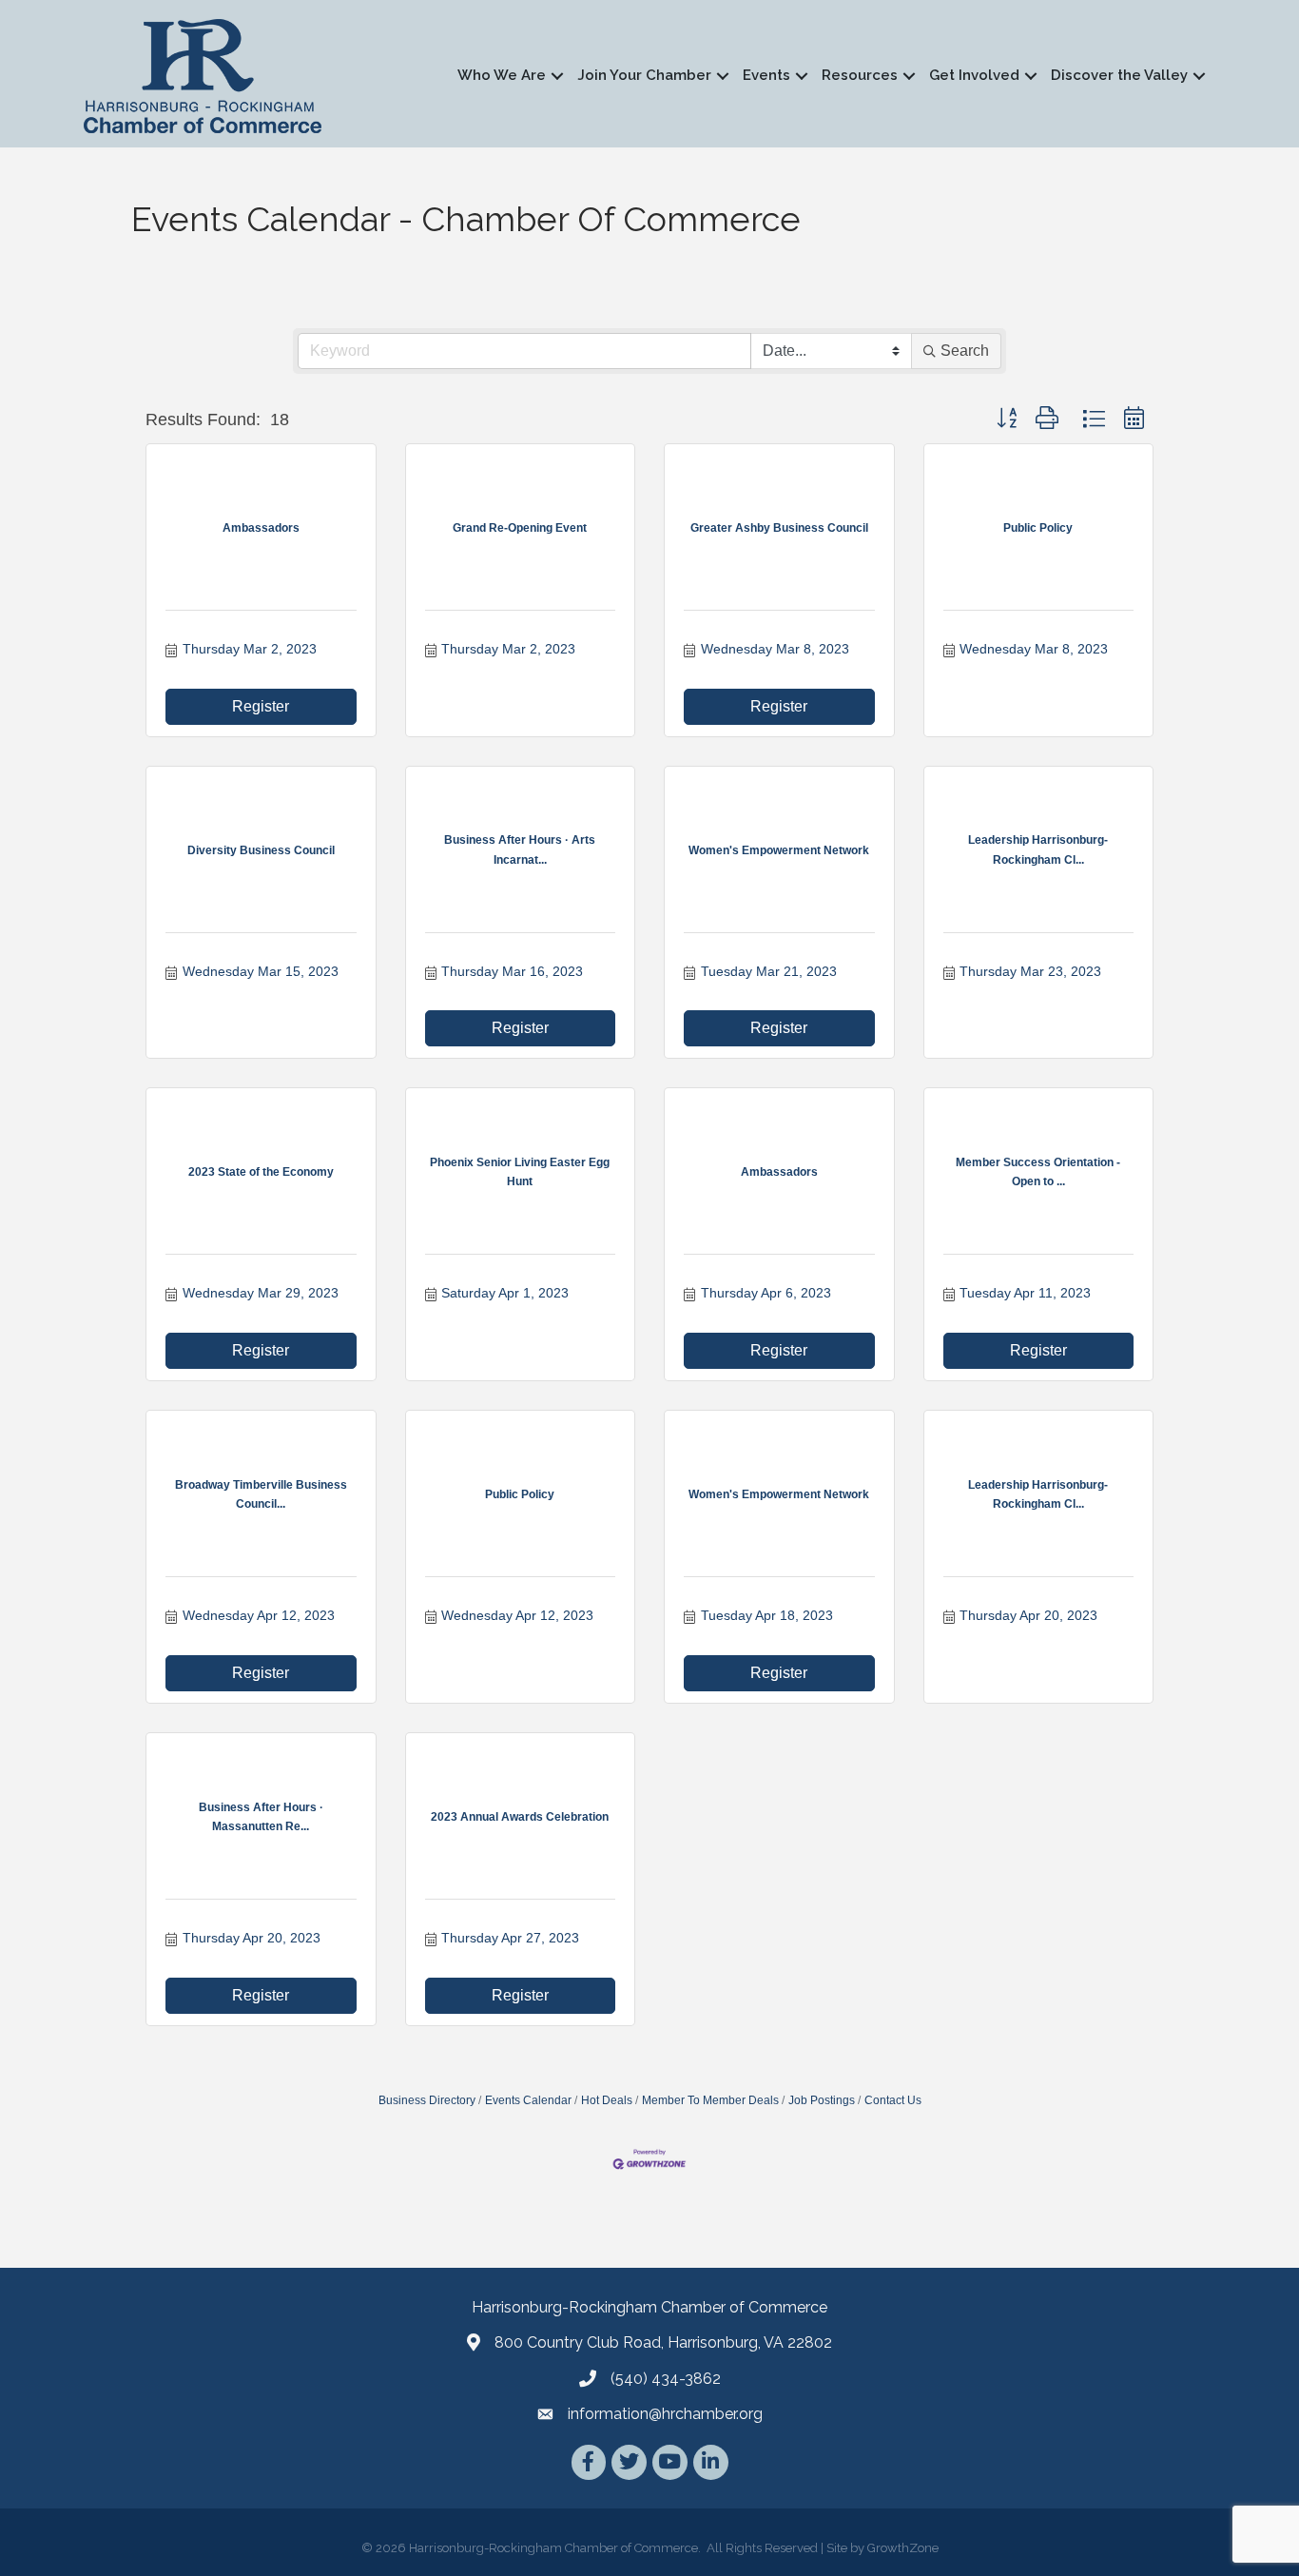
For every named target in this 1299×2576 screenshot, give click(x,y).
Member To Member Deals (710, 2100)
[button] (1007, 419)
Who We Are (502, 75)
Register (261, 706)
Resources (860, 75)
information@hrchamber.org (665, 2414)
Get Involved (974, 75)
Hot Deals (607, 2100)
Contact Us (893, 2100)
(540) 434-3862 (666, 2379)
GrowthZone (903, 2548)
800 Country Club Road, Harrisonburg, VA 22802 (663, 2342)
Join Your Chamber (644, 75)
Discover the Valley (1119, 75)
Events (766, 75)
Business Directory (427, 2100)
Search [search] (965, 351)
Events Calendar (528, 2100)
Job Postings (822, 2100)
